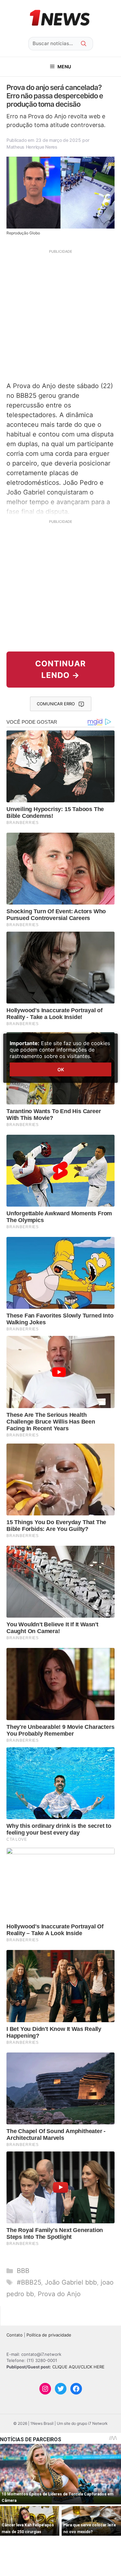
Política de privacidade (49, 2335)
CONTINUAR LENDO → (60, 669)
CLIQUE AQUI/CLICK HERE (78, 2367)
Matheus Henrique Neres (32, 147)
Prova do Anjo (59, 2294)
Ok (61, 1069)
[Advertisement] (60, 315)
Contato (15, 2335)
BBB (23, 2271)
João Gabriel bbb (71, 2282)
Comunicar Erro (56, 704)
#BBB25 (29, 2282)
